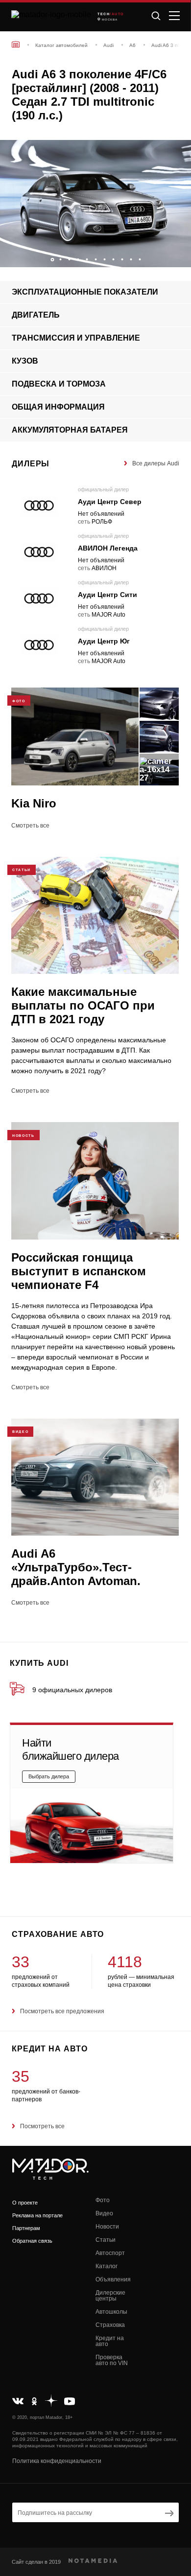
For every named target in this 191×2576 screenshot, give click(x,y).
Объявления (113, 2279)
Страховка (110, 2325)
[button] (179, 257)
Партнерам (26, 2228)
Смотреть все (30, 826)
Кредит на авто (110, 2341)
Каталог (107, 2266)
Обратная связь (32, 2241)
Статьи (106, 2240)
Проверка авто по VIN (112, 2360)
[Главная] (16, 44)
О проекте (25, 2203)
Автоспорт (110, 2253)
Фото (103, 2200)
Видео (104, 2213)
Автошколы (111, 2312)
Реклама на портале (37, 2215)
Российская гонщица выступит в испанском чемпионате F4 (79, 1271)
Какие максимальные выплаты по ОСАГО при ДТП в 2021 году (83, 1005)
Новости (107, 2227)
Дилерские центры (110, 2296)
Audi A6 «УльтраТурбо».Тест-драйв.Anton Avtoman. (76, 1567)
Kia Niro (34, 803)
